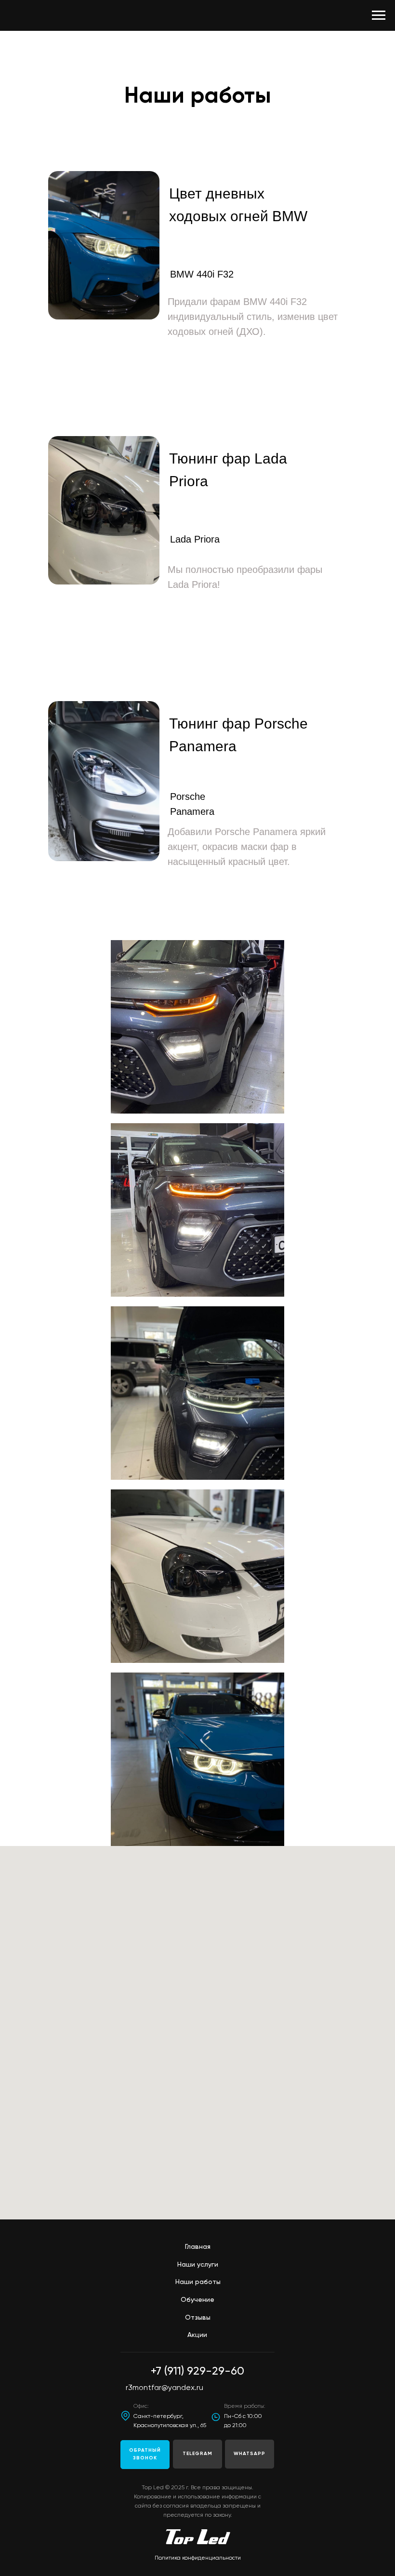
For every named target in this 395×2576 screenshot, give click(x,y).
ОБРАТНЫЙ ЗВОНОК (145, 2454)
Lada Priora (195, 539)
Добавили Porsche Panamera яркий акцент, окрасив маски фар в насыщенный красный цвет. (247, 847)
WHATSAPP (250, 2454)
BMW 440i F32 (202, 274)
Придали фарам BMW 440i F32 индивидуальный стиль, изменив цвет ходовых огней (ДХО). (253, 317)
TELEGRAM (197, 2454)
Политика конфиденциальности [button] (198, 2558)
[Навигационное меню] (379, 15)
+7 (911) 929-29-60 (197, 2371)
